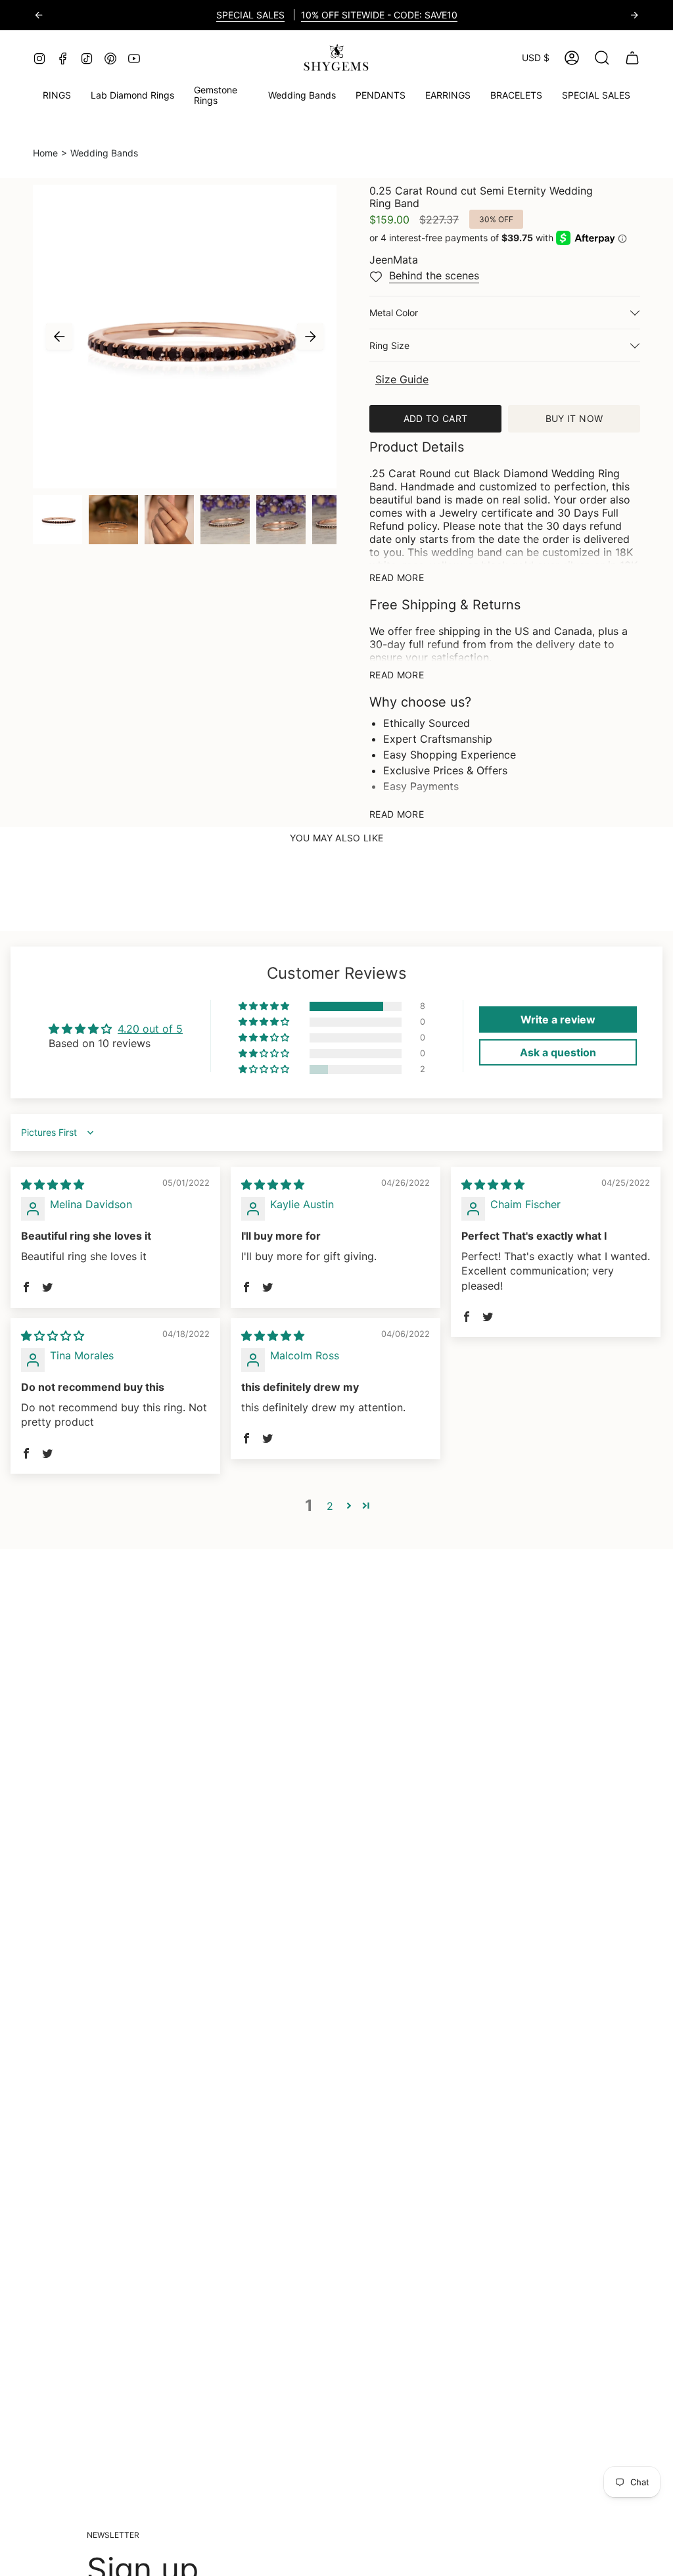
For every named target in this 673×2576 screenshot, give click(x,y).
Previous (59, 337)
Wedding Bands (104, 153)
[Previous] (39, 15)
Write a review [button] (558, 1019)
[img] (53, 1184)
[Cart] (632, 58)
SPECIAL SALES (250, 15)
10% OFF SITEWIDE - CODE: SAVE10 (379, 15)
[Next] (634, 15)
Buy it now (574, 418)
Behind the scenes (434, 275)
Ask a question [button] (558, 1052)
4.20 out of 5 (150, 1029)
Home (45, 153)
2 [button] (330, 1506)
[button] (221, 96)
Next (310, 337)
